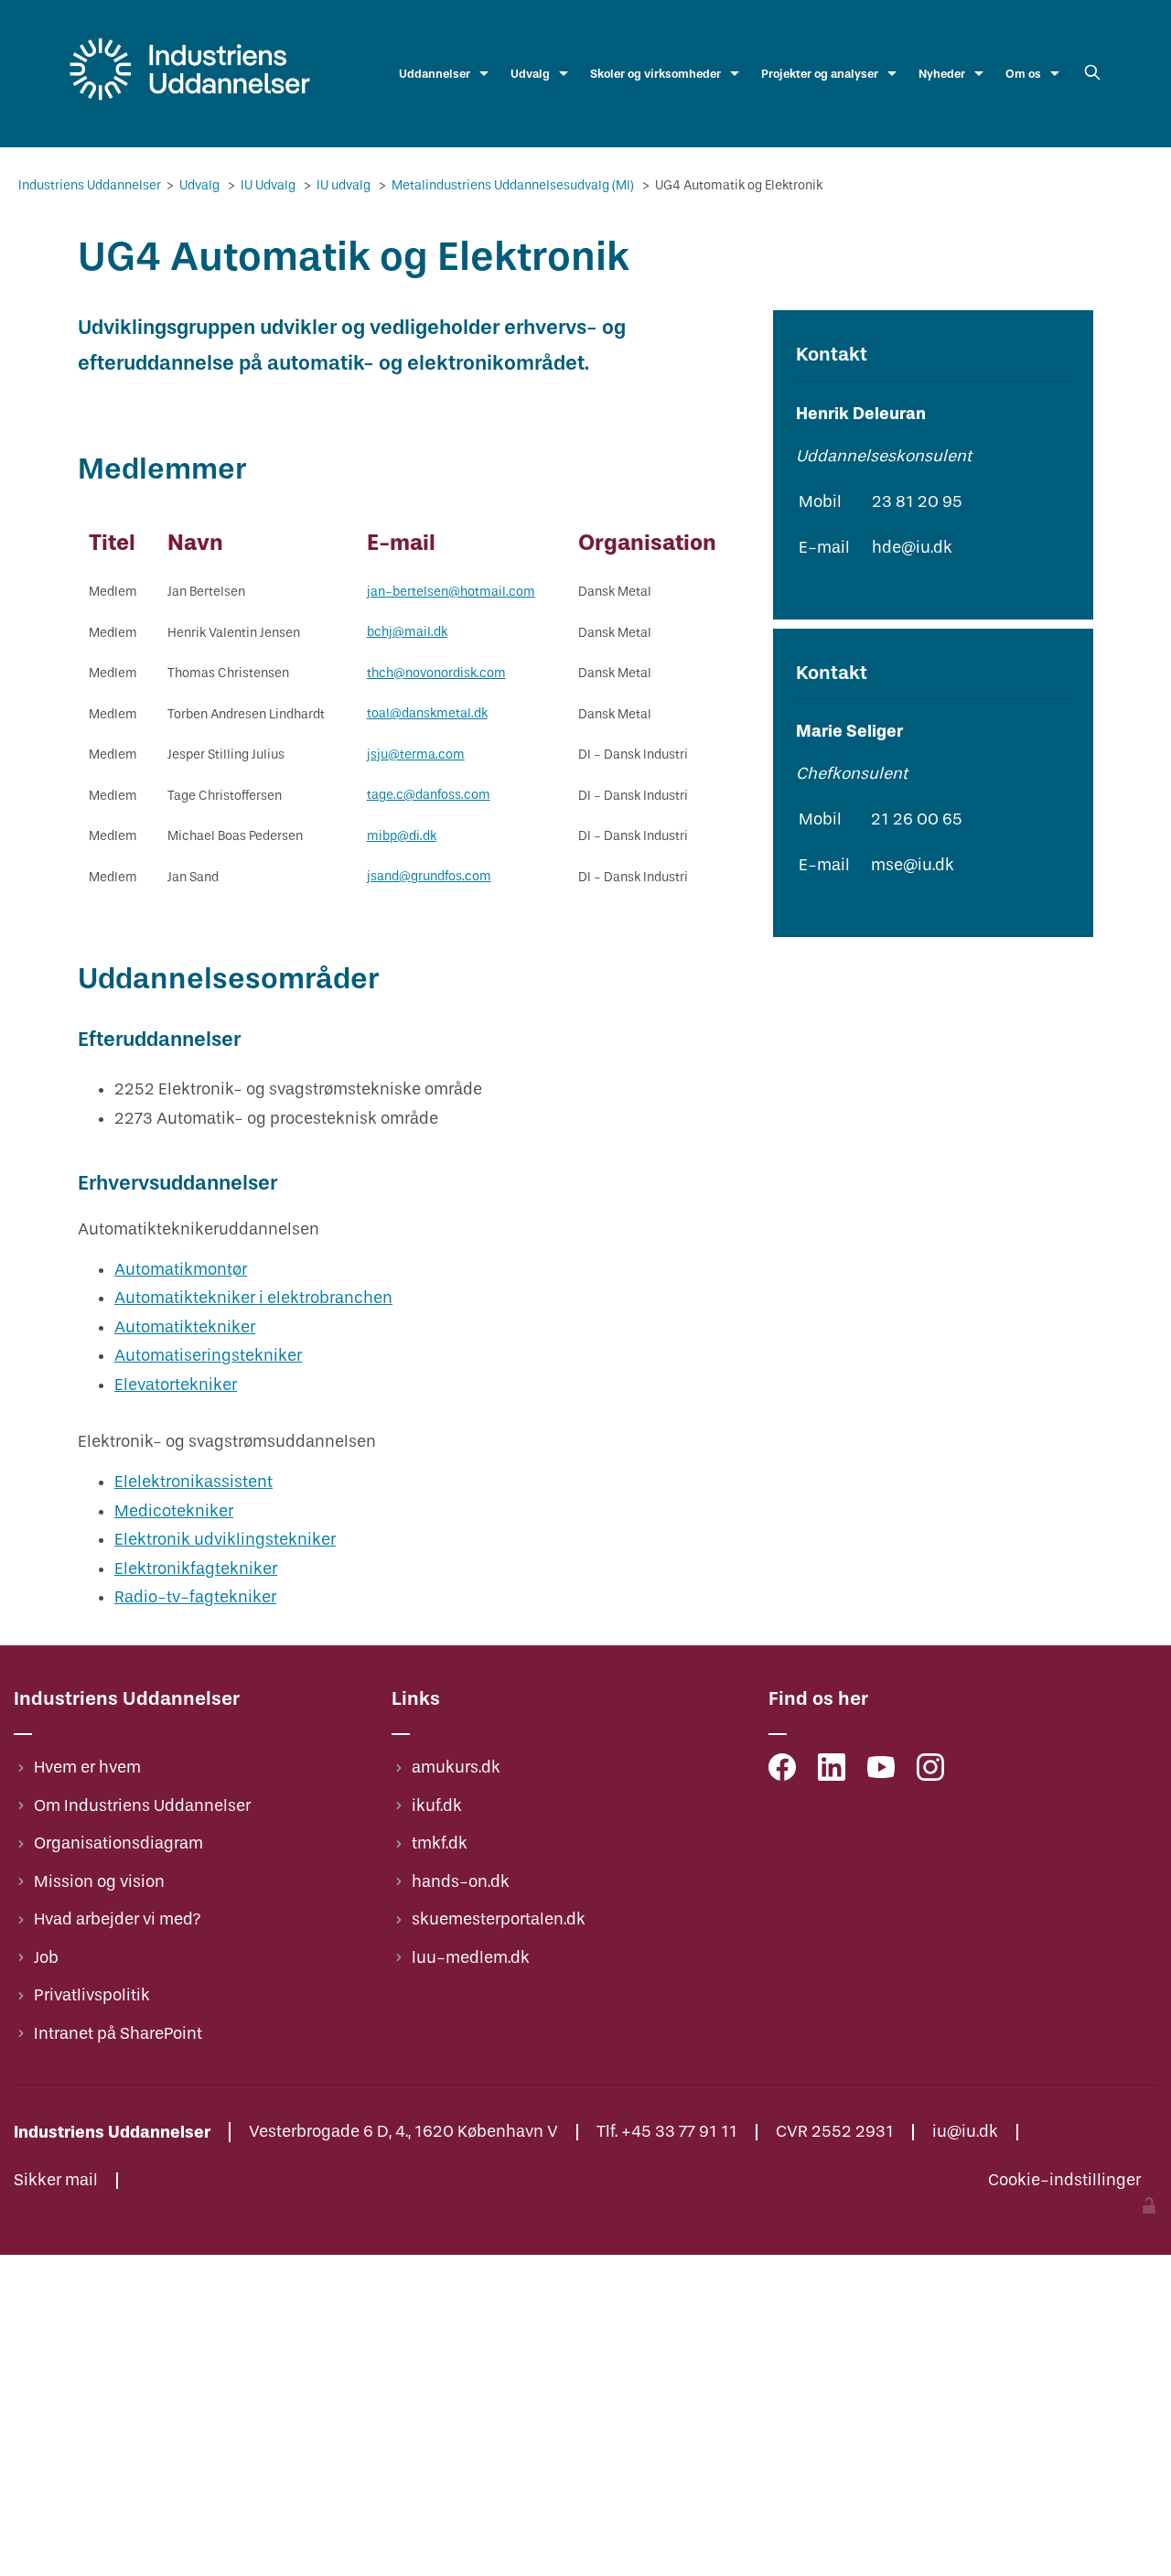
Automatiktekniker (185, 1327)
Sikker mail (56, 2181)
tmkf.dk (440, 1843)
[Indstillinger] (1149, 2209)
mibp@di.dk (402, 836)
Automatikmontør (181, 1270)
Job (46, 1958)
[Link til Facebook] (782, 1772)
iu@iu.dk (965, 2132)
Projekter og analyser (820, 74)
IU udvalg (345, 185)
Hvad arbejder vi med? (118, 1919)
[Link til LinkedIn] (832, 1772)
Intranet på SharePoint (118, 2034)
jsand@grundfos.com (429, 876)
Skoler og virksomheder (655, 74)
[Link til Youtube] (881, 1772)
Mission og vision (99, 1882)
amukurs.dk (456, 1768)
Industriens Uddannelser (91, 185)
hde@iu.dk (912, 548)
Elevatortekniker (176, 1385)
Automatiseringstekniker (208, 1356)
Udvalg (530, 74)
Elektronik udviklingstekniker (225, 1540)
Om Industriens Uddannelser (142, 1806)
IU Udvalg (269, 185)
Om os (1023, 74)
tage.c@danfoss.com (429, 795)
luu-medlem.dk (471, 1958)
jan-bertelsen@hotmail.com (451, 592)
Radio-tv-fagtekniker (195, 1597)
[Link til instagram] (930, 1772)
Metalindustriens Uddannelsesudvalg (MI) (514, 185)
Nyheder (942, 74)
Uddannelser (435, 74)
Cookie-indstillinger (1064, 2181)
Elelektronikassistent (193, 1482)
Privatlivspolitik (92, 1995)
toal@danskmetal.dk (427, 713)
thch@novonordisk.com (436, 673)
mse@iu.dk (913, 865)
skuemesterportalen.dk (499, 1919)
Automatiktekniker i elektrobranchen (253, 1298)
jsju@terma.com (416, 754)
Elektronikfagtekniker (196, 1569)
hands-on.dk (461, 1882)
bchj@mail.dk (407, 632)
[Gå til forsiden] (190, 101)
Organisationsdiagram (118, 1843)
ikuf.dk (437, 1806)
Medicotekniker (174, 1511)
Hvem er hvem (87, 1768)
